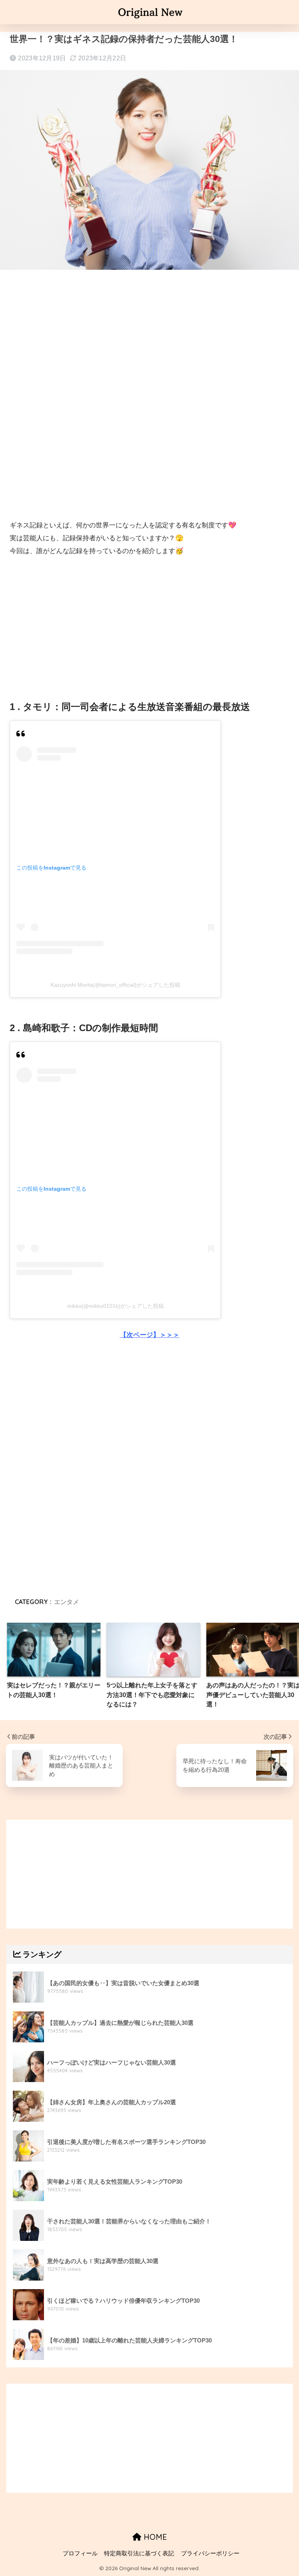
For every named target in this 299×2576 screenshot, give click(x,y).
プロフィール (80, 2553)
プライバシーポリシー (210, 2553)
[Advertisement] (149, 339)
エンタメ (67, 1602)
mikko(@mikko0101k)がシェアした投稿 (115, 1306)
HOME (154, 2537)
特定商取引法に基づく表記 (139, 2553)
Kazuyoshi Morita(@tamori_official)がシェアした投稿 (115, 985)
